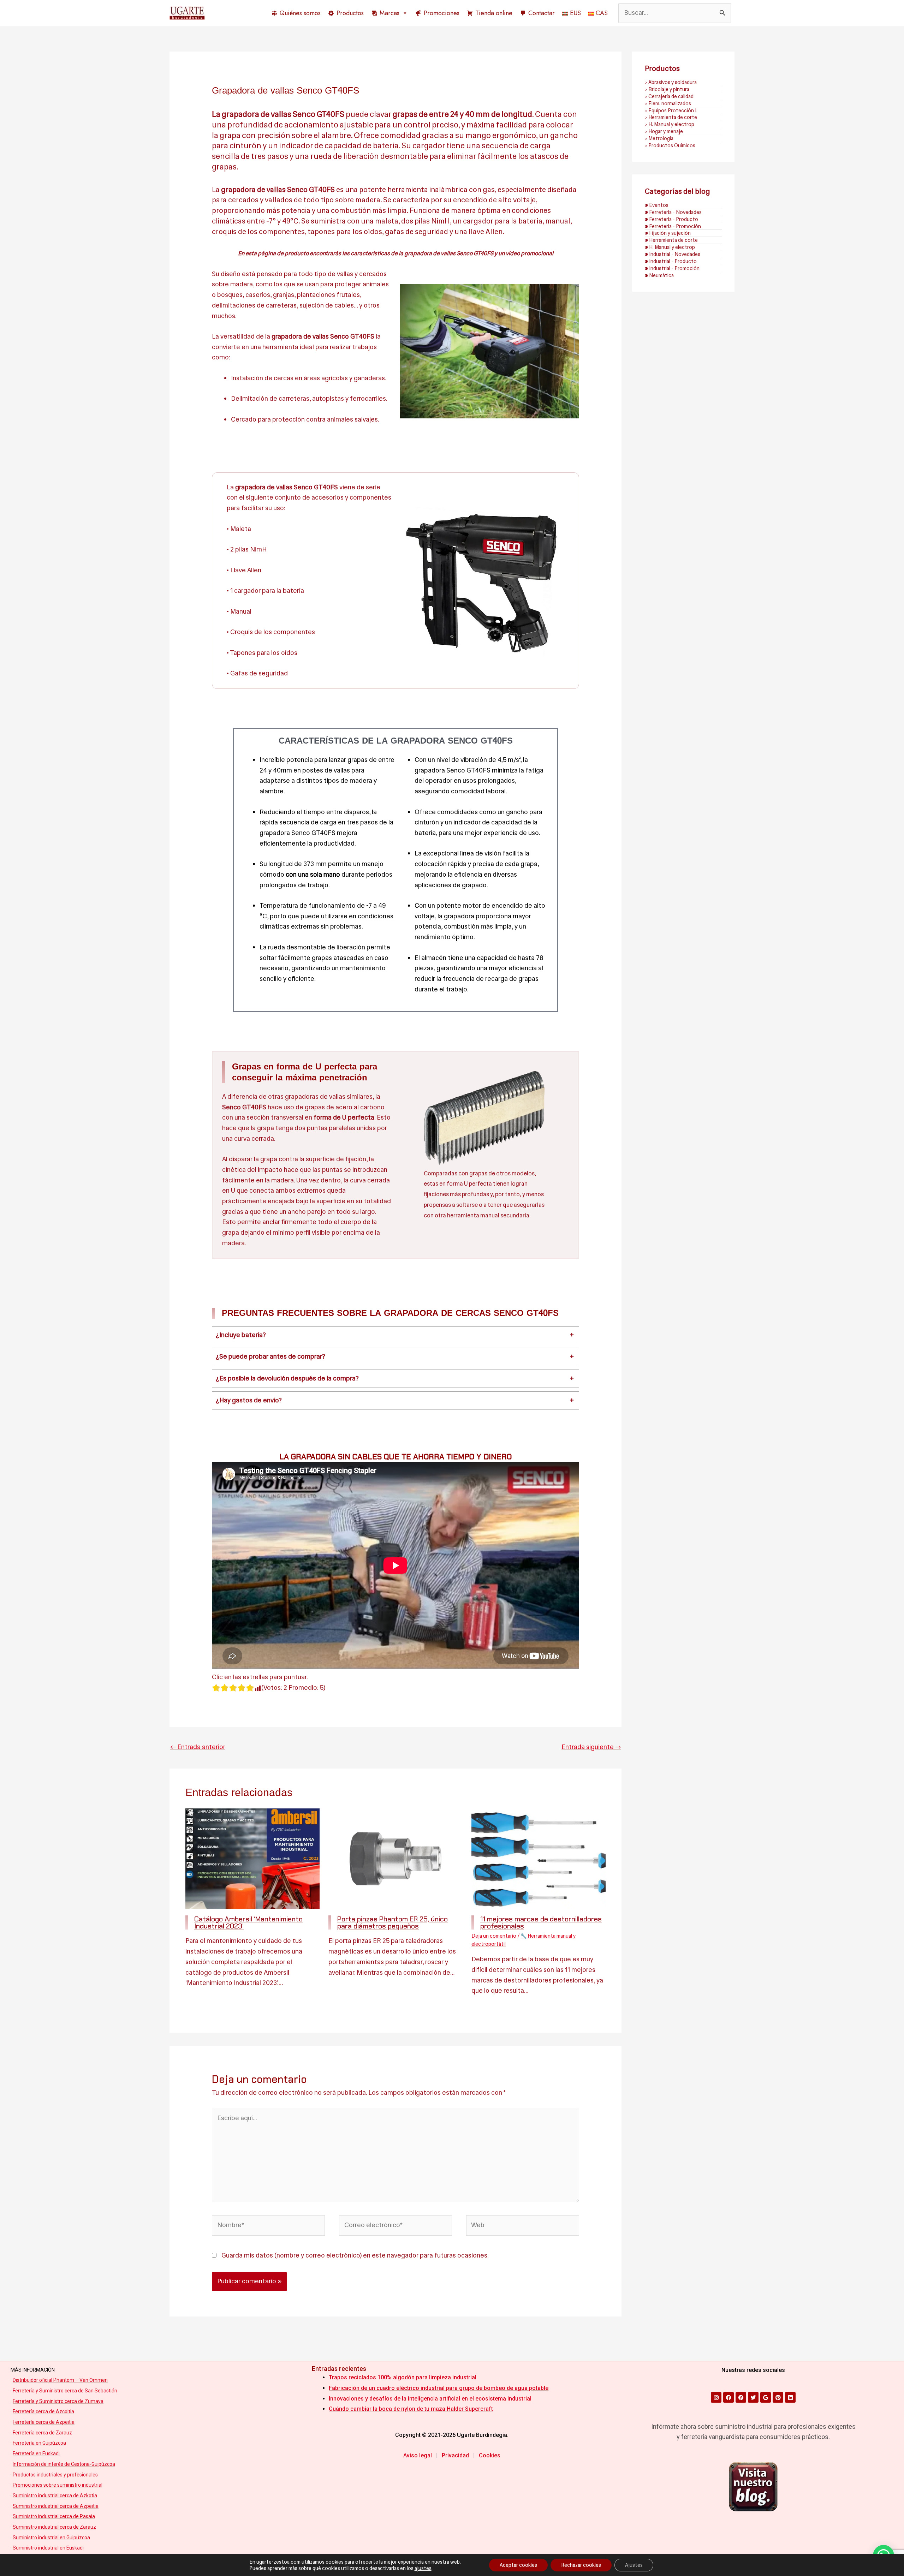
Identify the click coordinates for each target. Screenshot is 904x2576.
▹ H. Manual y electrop (670, 124)
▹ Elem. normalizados (668, 103)
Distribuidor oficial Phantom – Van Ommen (60, 2380)
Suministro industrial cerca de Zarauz (54, 2527)
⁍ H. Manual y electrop (670, 247)
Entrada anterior (198, 1747)
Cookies (490, 2455)
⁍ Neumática (659, 275)
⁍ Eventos (657, 205)
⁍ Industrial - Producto (671, 261)
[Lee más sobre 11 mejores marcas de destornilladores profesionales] (539, 1859)
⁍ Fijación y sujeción (668, 233)
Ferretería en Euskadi (36, 2453)
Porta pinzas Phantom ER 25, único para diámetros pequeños (392, 1922)
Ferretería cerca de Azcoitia (43, 2411)
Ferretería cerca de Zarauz (42, 2433)
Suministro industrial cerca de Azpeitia (56, 2506)
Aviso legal (418, 2455)
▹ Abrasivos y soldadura (671, 82)
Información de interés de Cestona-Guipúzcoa (64, 2464)
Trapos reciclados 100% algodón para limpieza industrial (403, 2377)
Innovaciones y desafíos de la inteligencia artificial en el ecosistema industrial (430, 2399)
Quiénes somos (300, 13)
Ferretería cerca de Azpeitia (44, 2422)
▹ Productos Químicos (670, 145)
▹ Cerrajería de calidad (669, 96)
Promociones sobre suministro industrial (58, 2485)
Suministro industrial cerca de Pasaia (54, 2516)
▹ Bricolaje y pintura (667, 89)
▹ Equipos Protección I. (671, 111)
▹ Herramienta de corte (671, 117)
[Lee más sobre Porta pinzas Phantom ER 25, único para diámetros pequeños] (395, 1859)
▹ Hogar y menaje (664, 131)
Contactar (542, 13)
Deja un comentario (494, 1936)
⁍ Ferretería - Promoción (673, 226)
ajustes (423, 2568)
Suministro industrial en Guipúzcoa (51, 2538)
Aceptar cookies (518, 2565)
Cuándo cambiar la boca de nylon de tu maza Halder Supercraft (411, 2409)
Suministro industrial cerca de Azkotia (55, 2495)
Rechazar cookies (581, 2565)
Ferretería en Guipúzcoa (39, 2443)
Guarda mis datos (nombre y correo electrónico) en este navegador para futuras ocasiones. (354, 2255)
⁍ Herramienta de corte (671, 240)
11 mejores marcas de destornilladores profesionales (541, 1922)
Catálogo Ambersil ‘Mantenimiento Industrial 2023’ (248, 1922)
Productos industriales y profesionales (55, 2475)
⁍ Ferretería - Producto (671, 219)
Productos (350, 13)
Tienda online (494, 13)
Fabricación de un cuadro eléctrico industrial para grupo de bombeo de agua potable (439, 2388)
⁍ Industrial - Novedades (673, 254)
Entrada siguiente (591, 1747)
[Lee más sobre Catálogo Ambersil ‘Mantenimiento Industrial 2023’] (252, 1859)
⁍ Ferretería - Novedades (673, 212)
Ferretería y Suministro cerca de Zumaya (58, 2401)
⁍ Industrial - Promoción (672, 268)
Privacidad (455, 2455)
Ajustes (634, 2565)
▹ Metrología (659, 138)
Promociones (442, 13)
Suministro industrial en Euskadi (48, 2548)
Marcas (389, 13)
